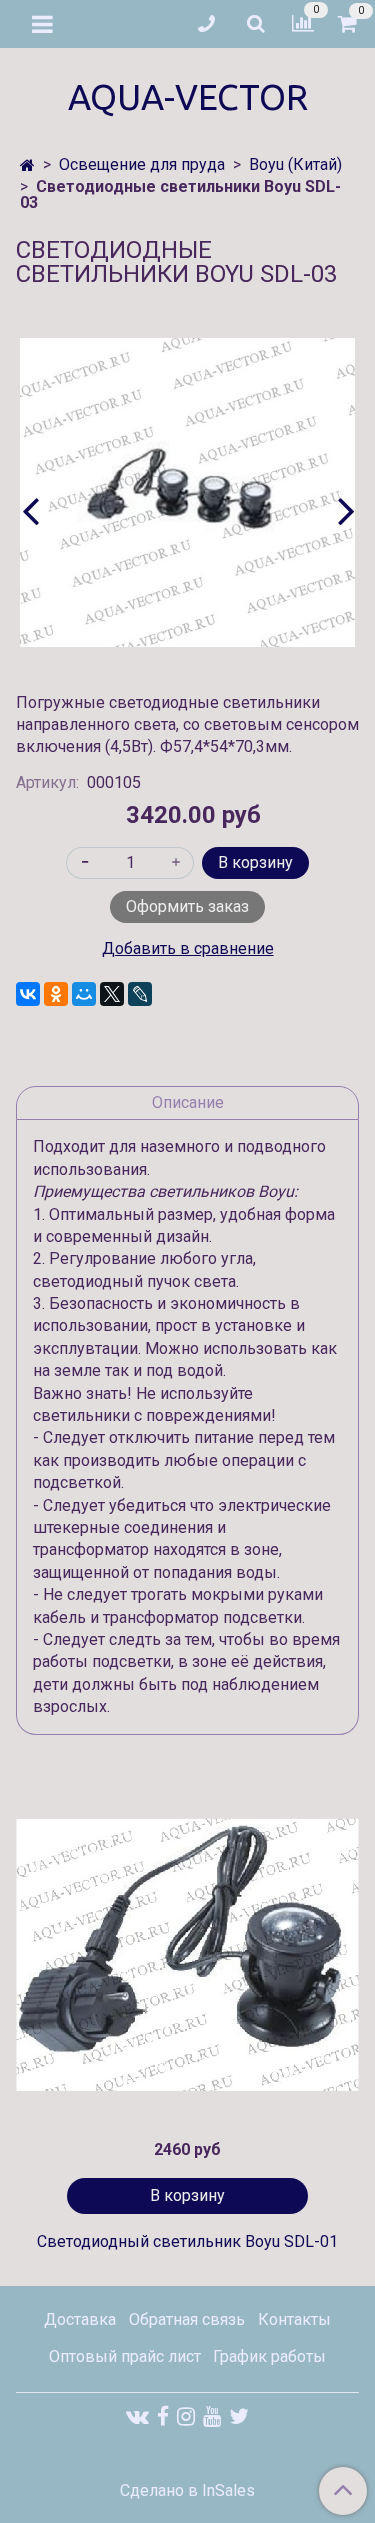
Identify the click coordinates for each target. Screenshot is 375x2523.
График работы (269, 2356)
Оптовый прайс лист (125, 2356)
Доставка (80, 2319)
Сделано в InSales (187, 2491)
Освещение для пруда (142, 164)
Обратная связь (187, 2319)
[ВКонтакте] (28, 994)
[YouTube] (212, 2416)
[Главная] (27, 165)
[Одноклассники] (56, 994)
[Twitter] (239, 2416)
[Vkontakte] (137, 2416)
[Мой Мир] (84, 994)
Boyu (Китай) (295, 164)
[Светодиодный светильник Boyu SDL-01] (187, 1954)
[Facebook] (163, 2416)
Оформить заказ (187, 906)
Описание (188, 1102)
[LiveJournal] (140, 994)
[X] (112, 994)
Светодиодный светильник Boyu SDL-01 (187, 2241)
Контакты (294, 2319)
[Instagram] (186, 2416)
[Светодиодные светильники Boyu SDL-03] (187, 493)
